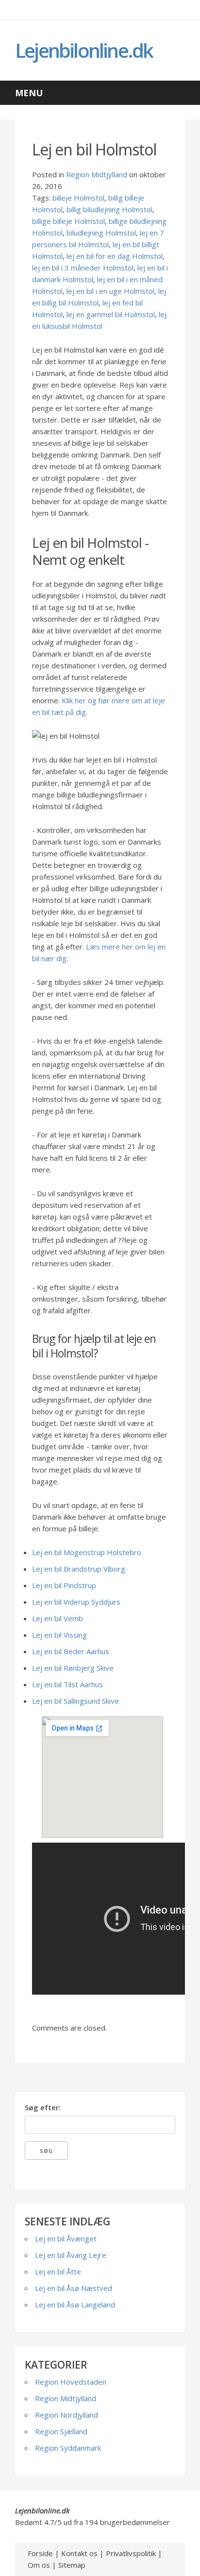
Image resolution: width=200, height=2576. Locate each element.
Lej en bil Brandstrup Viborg (79, 1569)
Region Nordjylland (67, 2415)
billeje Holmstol (78, 198)
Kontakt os (79, 2553)
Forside (40, 2553)
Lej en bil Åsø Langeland (75, 2305)
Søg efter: (43, 2107)
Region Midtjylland (97, 174)
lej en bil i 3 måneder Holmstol (83, 268)
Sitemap (72, 2565)
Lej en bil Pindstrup (64, 1585)
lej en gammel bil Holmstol (111, 314)
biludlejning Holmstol (101, 233)
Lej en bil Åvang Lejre (71, 2255)
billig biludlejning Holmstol (109, 209)
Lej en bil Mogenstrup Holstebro (87, 1552)
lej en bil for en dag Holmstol (115, 256)
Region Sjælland (61, 2431)
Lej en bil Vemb (58, 1618)
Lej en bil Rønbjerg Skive (73, 1668)
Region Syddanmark (68, 2448)
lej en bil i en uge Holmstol (110, 291)
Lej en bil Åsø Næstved (74, 2288)
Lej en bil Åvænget (66, 2238)
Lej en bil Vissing (59, 1635)
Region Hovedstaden (71, 2382)
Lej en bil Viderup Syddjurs (76, 1602)
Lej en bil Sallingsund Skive (75, 1701)
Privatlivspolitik (131, 2553)
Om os (39, 2565)
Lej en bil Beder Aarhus (71, 1651)
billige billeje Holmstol (68, 221)
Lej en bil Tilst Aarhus (67, 1684)
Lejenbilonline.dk (84, 50)
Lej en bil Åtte (58, 2271)
